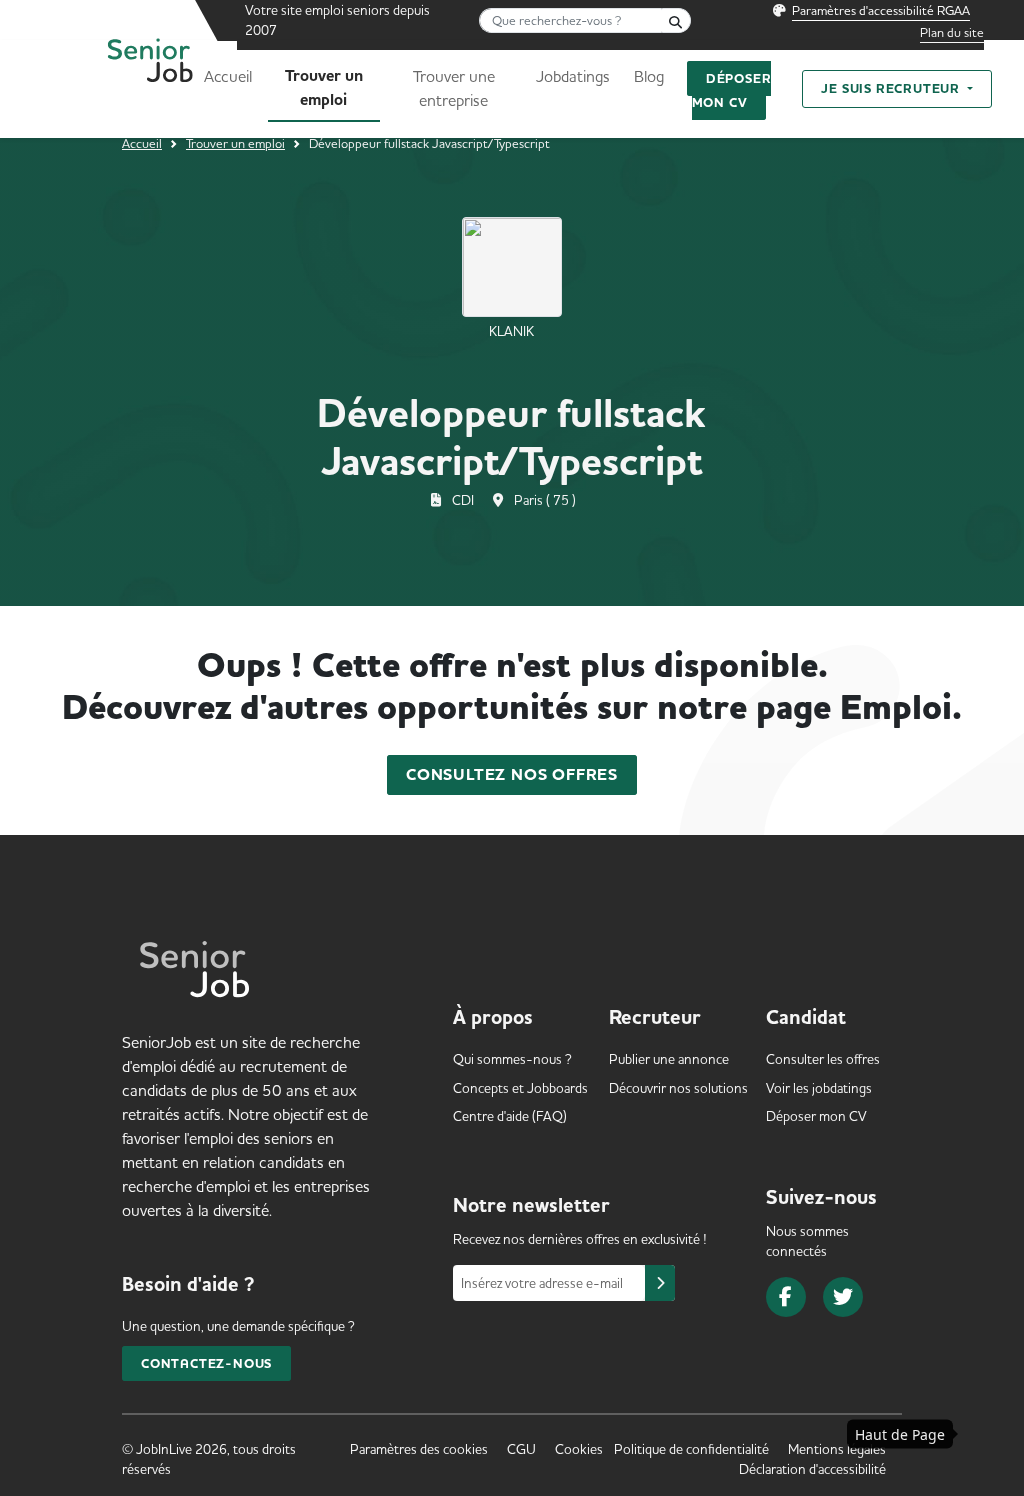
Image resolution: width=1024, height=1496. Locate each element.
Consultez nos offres (512, 775)
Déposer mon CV (732, 90)
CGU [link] (521, 1449)
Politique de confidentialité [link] (691, 1449)
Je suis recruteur (892, 88)
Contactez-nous (206, 1363)
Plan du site (952, 32)
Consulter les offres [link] (823, 1059)
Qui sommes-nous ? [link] (512, 1059)
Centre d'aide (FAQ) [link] (510, 1116)
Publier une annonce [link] (669, 1059)
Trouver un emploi (324, 88)
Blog (649, 76)
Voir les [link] (819, 1088)
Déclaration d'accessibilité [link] (812, 1469)
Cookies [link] (579, 1449)
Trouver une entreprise (454, 88)
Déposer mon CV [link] (816, 1116)
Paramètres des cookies (419, 1449)
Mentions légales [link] (837, 1449)
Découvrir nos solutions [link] (678, 1088)
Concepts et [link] (520, 1088)
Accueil (228, 76)
